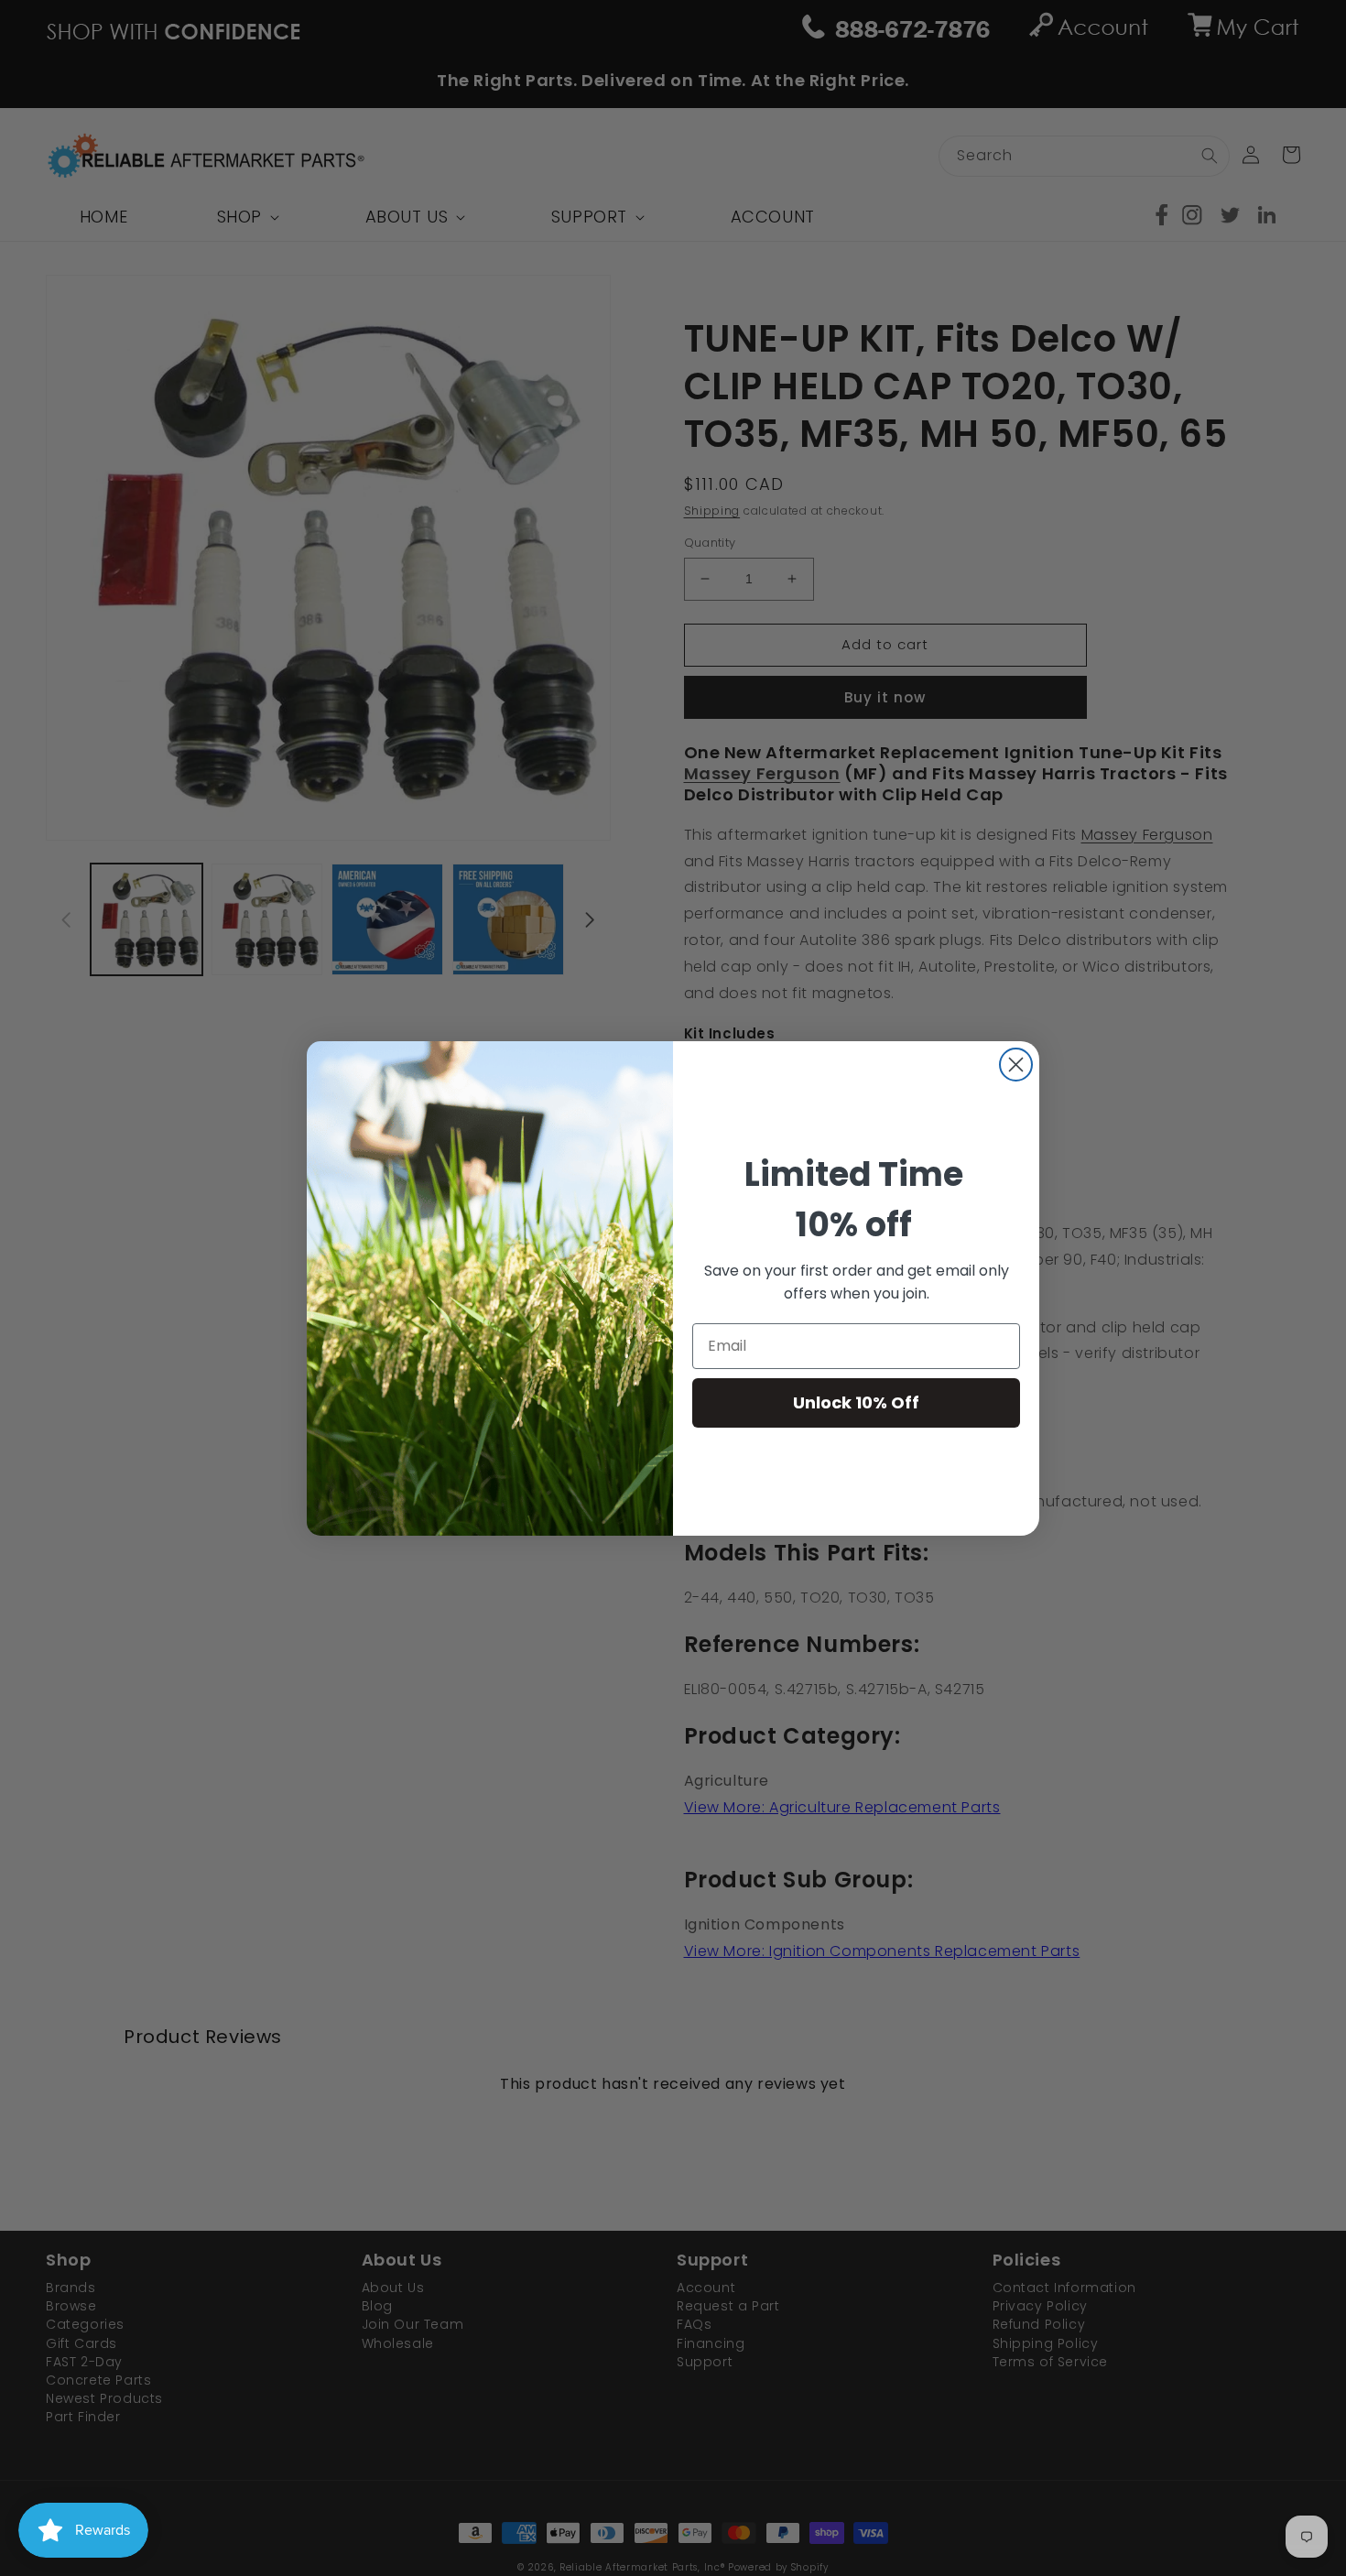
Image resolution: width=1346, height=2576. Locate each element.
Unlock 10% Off (856, 1402)
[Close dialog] (1016, 1065)
